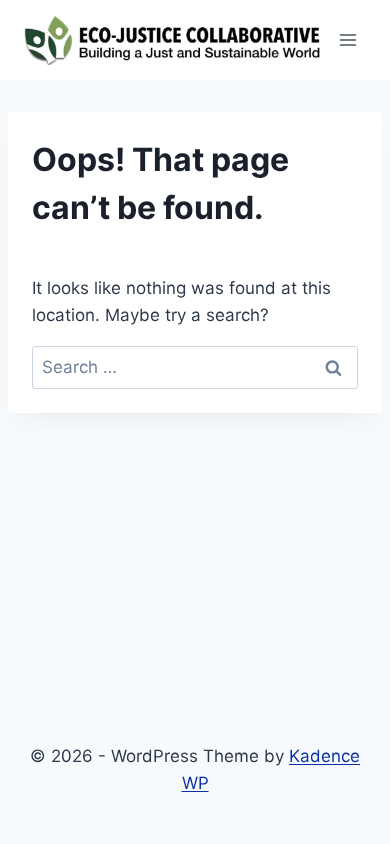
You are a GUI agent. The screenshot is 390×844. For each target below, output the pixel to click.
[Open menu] (347, 39)
